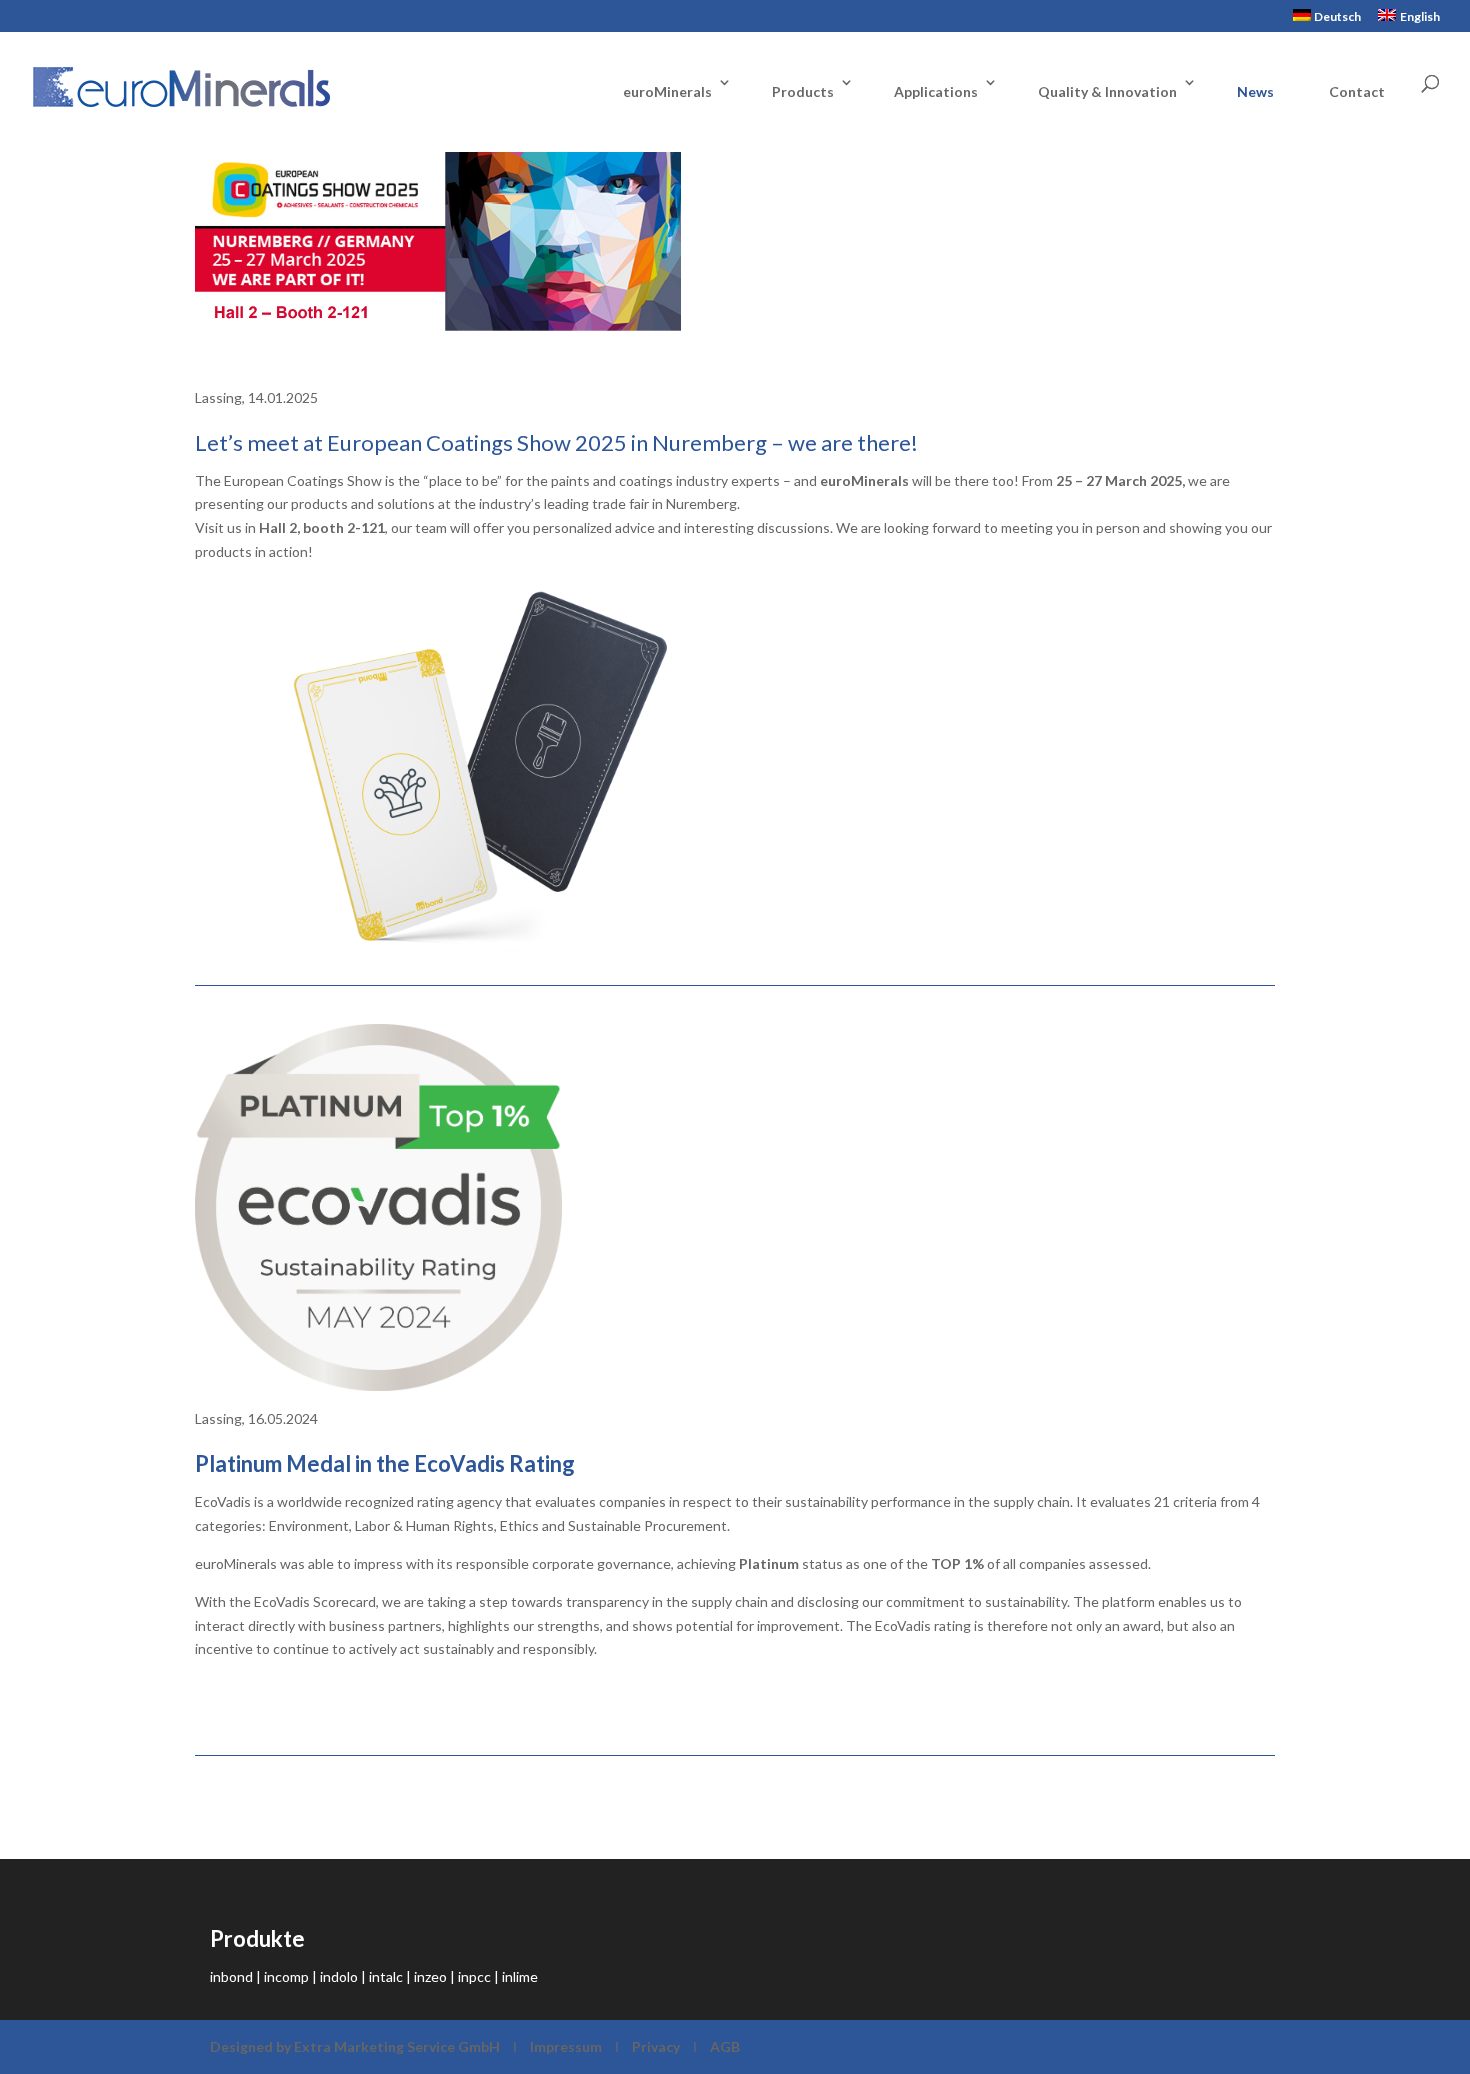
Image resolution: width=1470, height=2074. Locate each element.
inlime (520, 1976)
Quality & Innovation (1107, 91)
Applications (936, 91)
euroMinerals (667, 91)
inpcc (474, 1976)
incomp (286, 1976)
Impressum (566, 2046)
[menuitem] (1327, 20)
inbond (231, 1976)
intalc (386, 1976)
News (1255, 91)
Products (803, 91)
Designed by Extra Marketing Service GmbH (356, 2046)
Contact (1357, 91)
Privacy (656, 2046)
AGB (725, 2046)
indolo (339, 1976)
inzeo (430, 1976)
